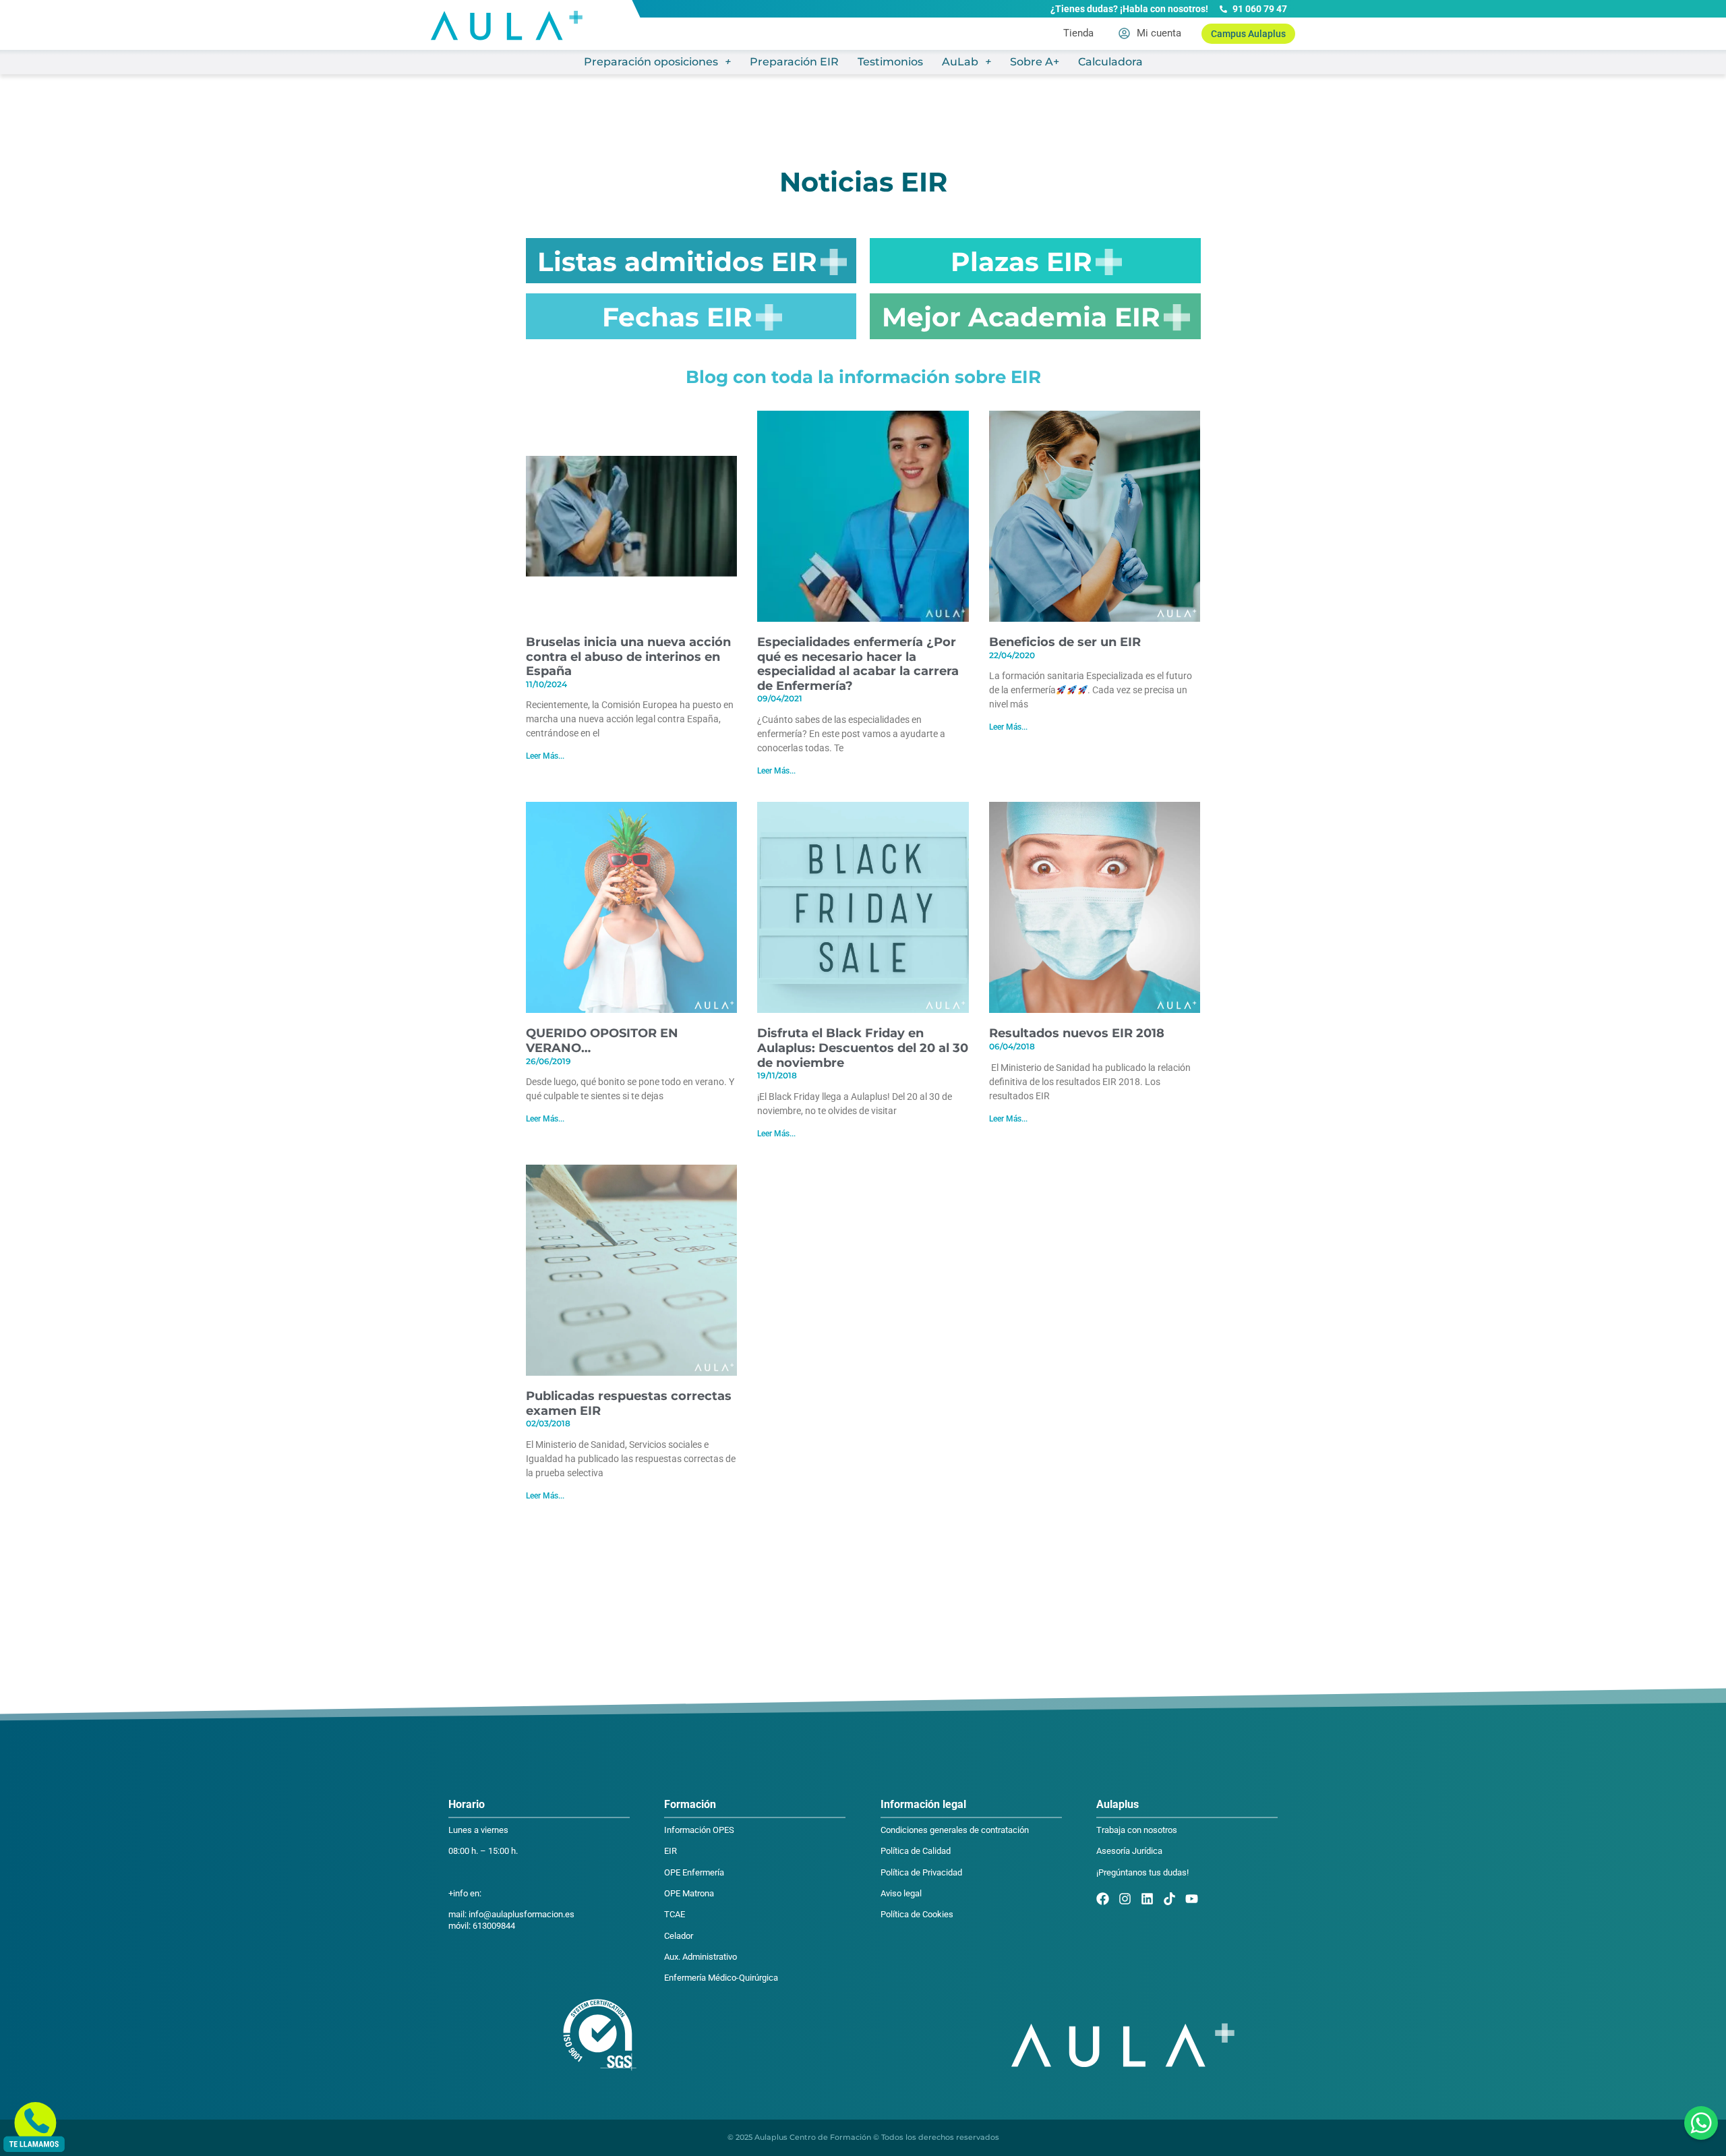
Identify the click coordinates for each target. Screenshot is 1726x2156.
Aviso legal (901, 1893)
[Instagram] (1125, 1899)
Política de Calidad (916, 1851)
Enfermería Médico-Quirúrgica (721, 1978)
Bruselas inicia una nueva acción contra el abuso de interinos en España (628, 657)
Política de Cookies (917, 1914)
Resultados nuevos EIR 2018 (1077, 1033)
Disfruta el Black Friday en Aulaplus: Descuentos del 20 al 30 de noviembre (863, 1048)
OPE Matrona (689, 1893)
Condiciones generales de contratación (955, 1830)
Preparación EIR (794, 62)
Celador (679, 1936)
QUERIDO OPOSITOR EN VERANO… (602, 1041)
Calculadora (1110, 62)
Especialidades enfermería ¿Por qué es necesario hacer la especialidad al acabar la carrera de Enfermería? (858, 664)
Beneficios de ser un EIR (1065, 642)
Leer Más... (545, 756)
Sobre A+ (1035, 62)
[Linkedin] (1147, 1899)
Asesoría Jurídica (1129, 1851)
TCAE (675, 1914)
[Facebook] (1103, 1899)
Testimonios (890, 62)
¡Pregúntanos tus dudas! (1142, 1872)
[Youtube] (1192, 1899)
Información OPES (699, 1830)
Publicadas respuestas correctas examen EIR (629, 1403)
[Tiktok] (1169, 1899)
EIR (671, 1851)
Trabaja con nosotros (1137, 1830)
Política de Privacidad (921, 1872)
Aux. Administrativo (701, 1957)
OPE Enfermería (694, 1872)
